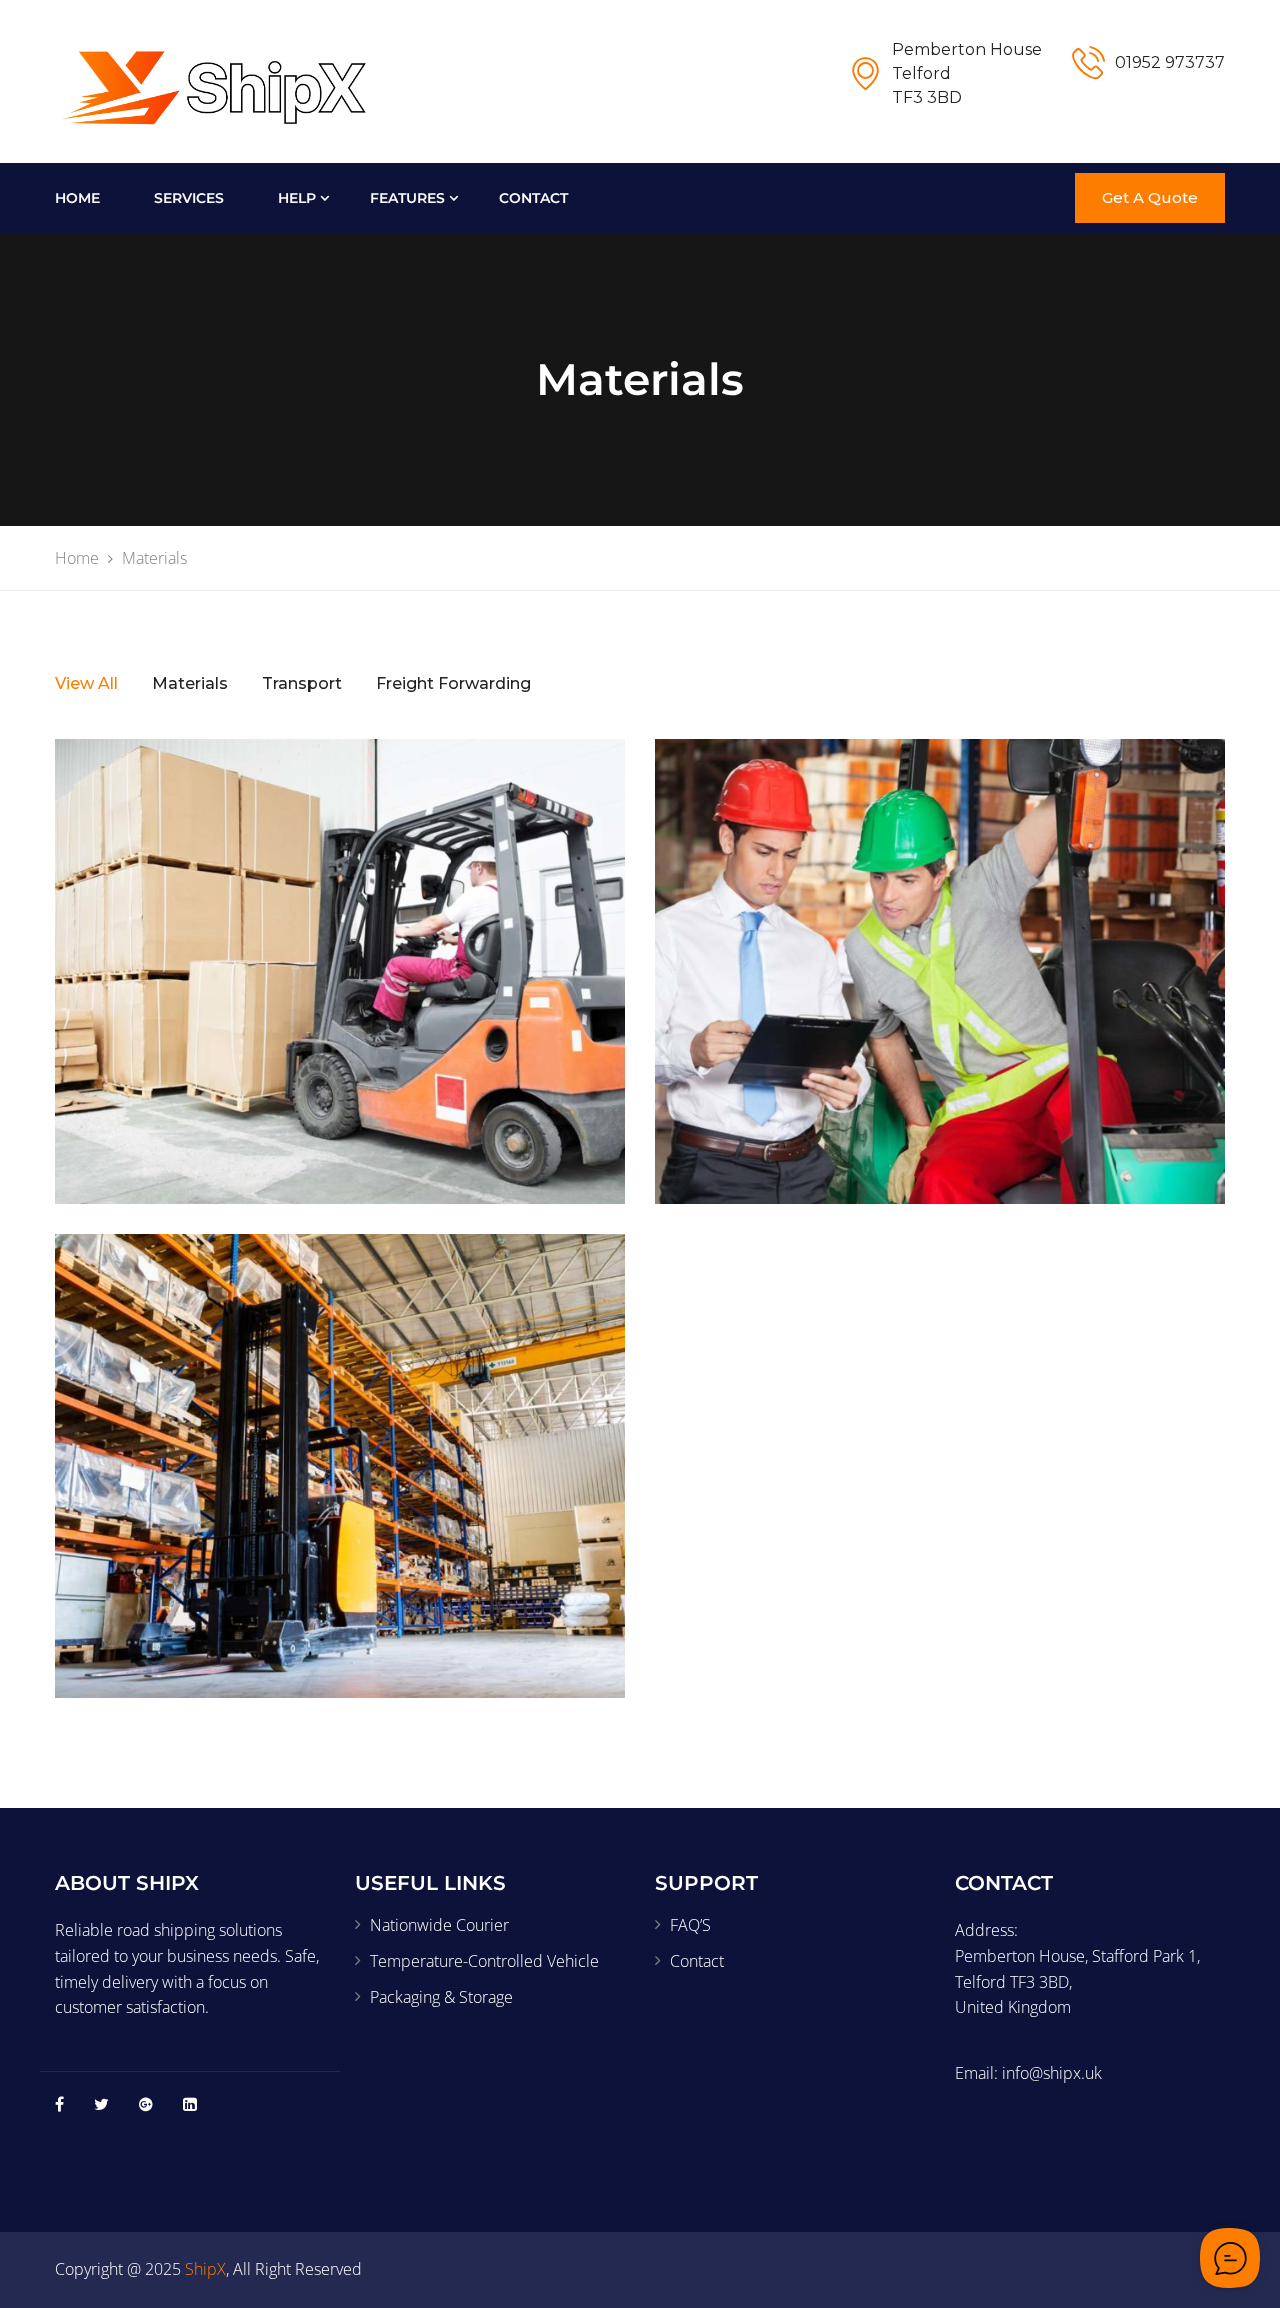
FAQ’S (690, 1925)
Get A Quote (1150, 197)
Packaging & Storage (441, 1997)
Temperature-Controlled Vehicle (484, 1961)
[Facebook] (59, 2104)
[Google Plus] (146, 2104)
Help (297, 198)
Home (77, 198)
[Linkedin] (190, 2104)
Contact (533, 198)
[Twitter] (101, 2104)
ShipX (205, 2269)
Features (407, 198)
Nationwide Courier (439, 1925)
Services (189, 198)
